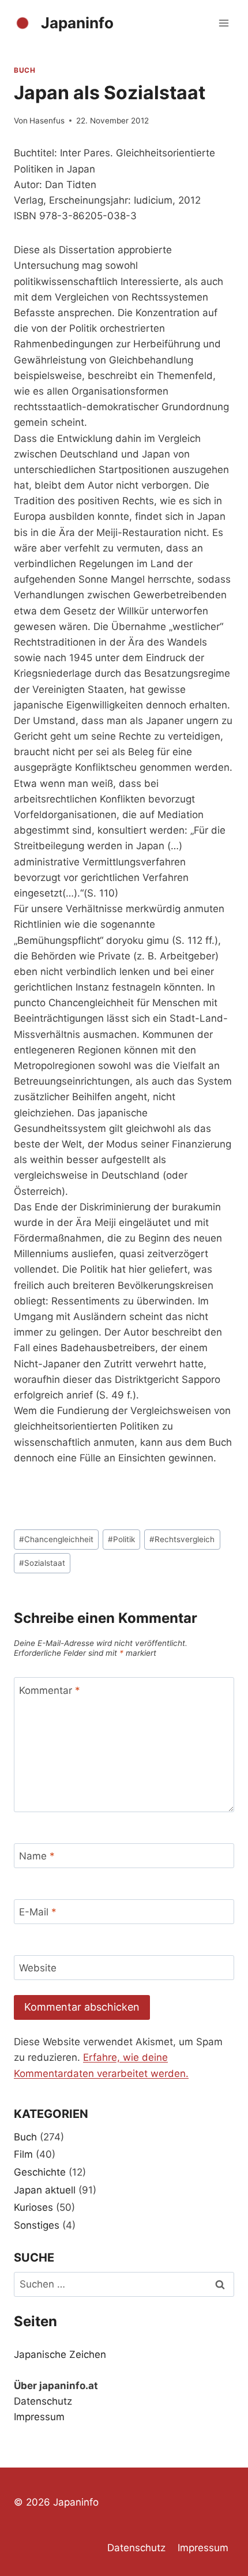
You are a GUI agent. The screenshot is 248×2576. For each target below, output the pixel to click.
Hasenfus (47, 121)
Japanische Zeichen (60, 2354)
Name (37, 1856)
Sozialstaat (42, 1563)
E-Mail (38, 1912)
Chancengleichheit (56, 1539)
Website (38, 1968)
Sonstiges (37, 2225)
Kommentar (50, 1690)
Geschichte (40, 2172)
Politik (121, 1539)
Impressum (39, 2417)
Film (23, 2154)
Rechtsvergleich (182, 1539)
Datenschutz (43, 2401)
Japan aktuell (45, 2190)
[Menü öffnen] (223, 23)
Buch (25, 70)
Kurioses (33, 2207)
